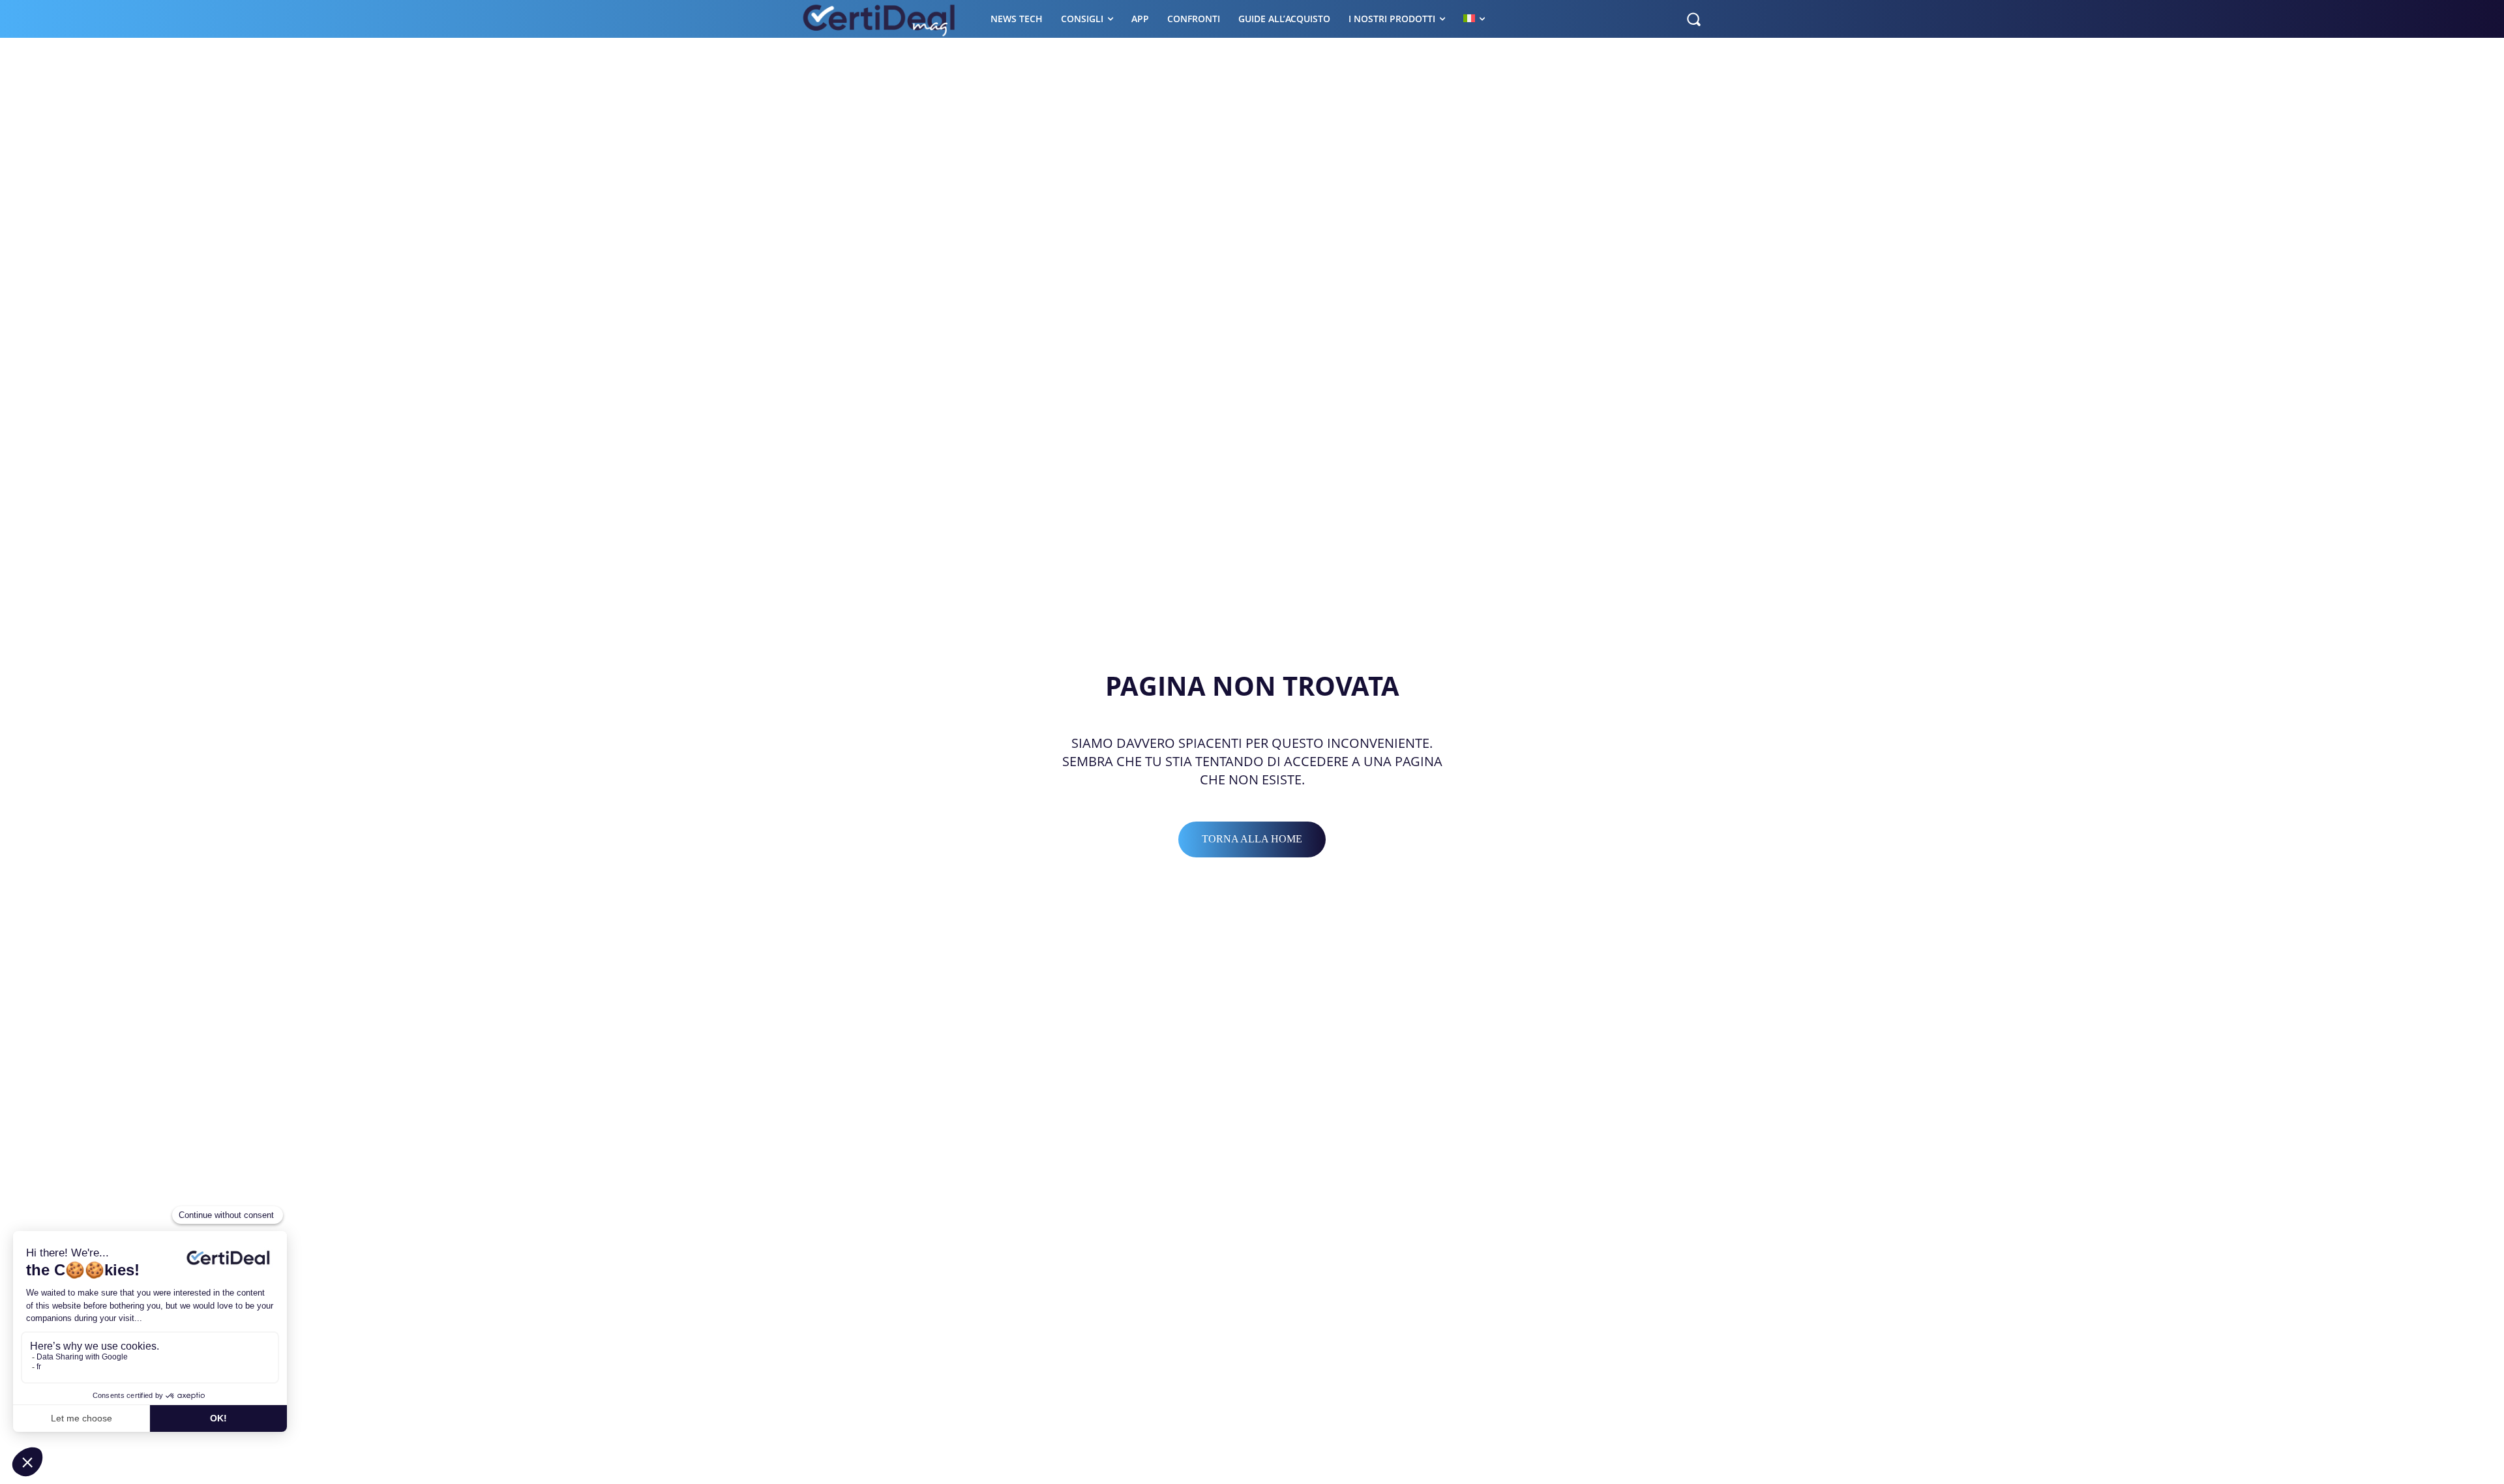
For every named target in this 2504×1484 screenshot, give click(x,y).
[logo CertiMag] (880, 19)
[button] (1693, 19)
